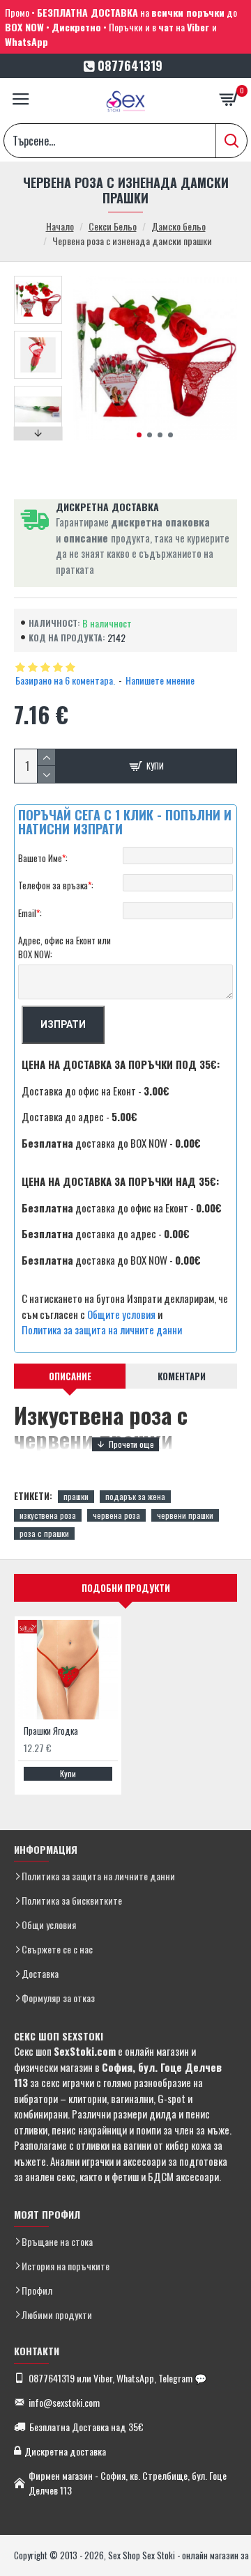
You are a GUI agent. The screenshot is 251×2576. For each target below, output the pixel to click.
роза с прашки (44, 1533)
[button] (139, 435)
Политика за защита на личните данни (102, 1329)
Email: (30, 913)
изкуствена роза (48, 1515)
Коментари (182, 1376)
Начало (60, 226)
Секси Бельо (113, 226)
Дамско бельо (178, 226)
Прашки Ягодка (51, 1731)
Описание (70, 1376)
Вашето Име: (43, 858)
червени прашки (185, 1515)
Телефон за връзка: (56, 885)
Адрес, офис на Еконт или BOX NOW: (64, 947)
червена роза (116, 1515)
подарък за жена (135, 1496)
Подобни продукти (126, 1588)
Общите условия (121, 1314)
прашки (76, 1496)
